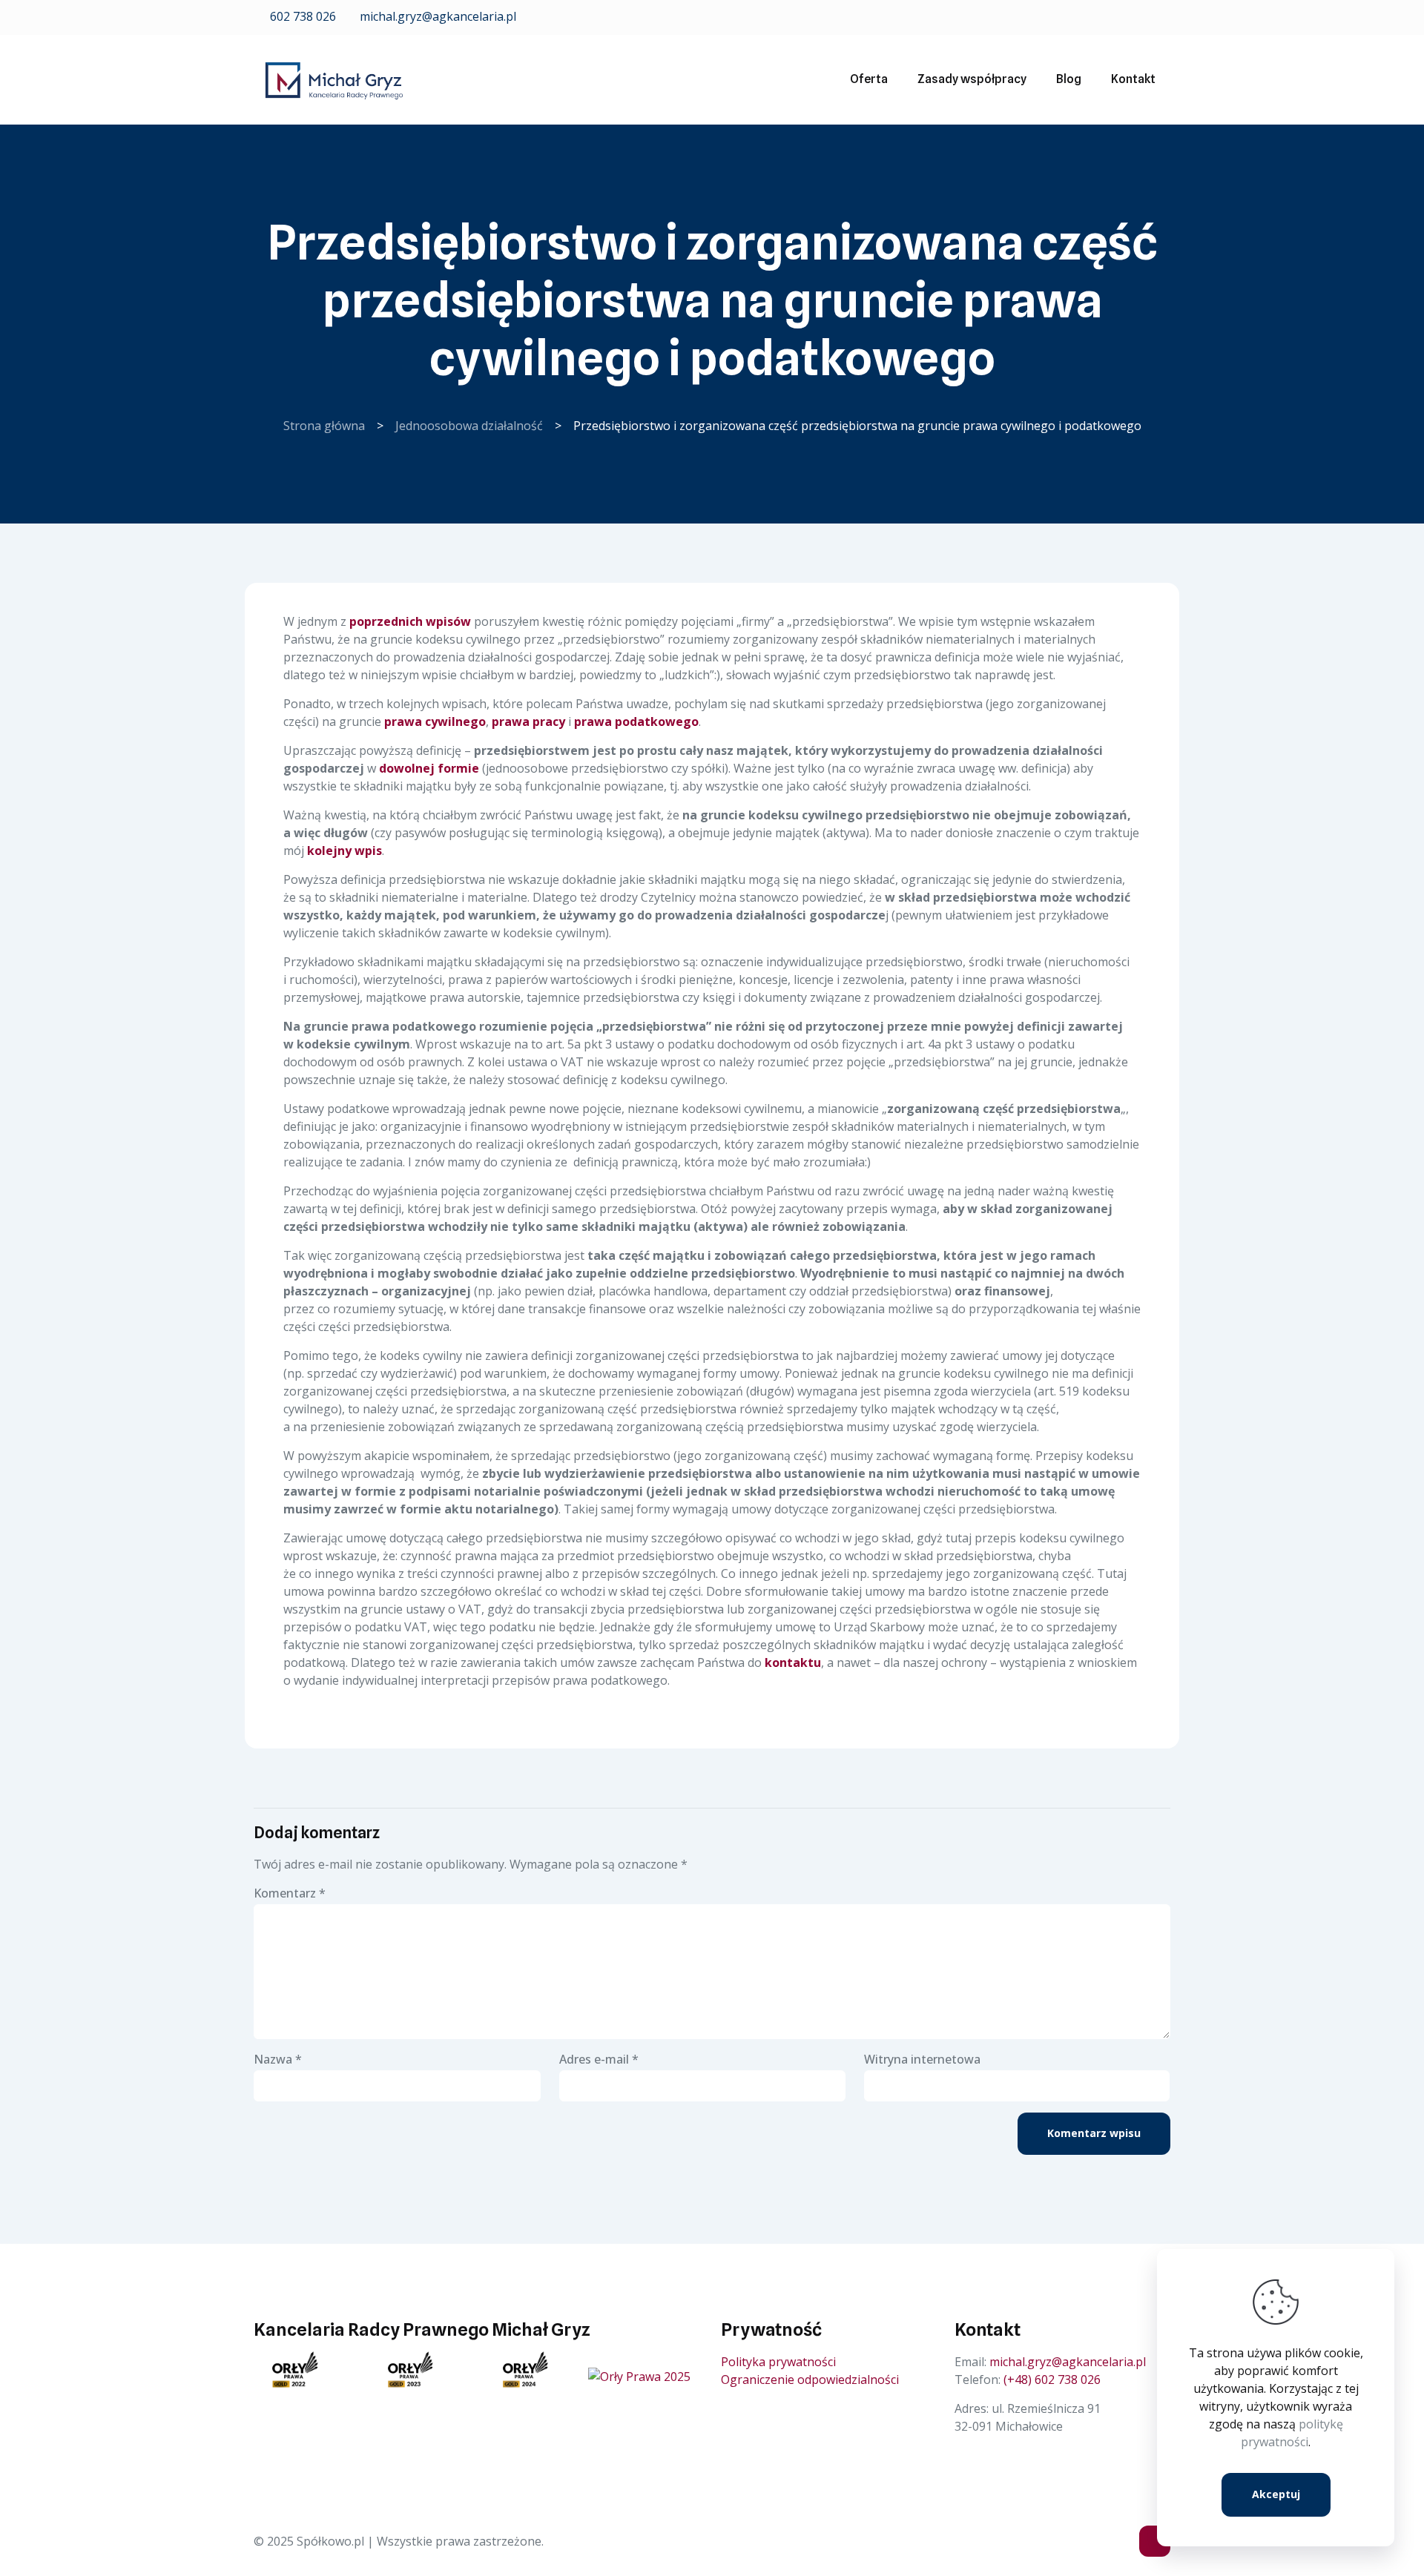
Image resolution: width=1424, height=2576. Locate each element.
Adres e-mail (599, 2059)
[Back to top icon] (1155, 2541)
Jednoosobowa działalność (469, 426)
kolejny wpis (345, 851)
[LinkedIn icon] (1162, 17)
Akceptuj (1276, 2494)
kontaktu (793, 1662)
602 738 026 (301, 16)
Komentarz (290, 1893)
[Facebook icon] (1143, 17)
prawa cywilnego (435, 721)
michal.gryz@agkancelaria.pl (436, 16)
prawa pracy (528, 721)
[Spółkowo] (334, 79)
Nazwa (278, 2059)
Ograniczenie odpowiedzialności (810, 2380)
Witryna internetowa (922, 2059)
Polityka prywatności (778, 2362)
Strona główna (324, 426)
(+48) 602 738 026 (1052, 2380)
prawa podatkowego (636, 721)
